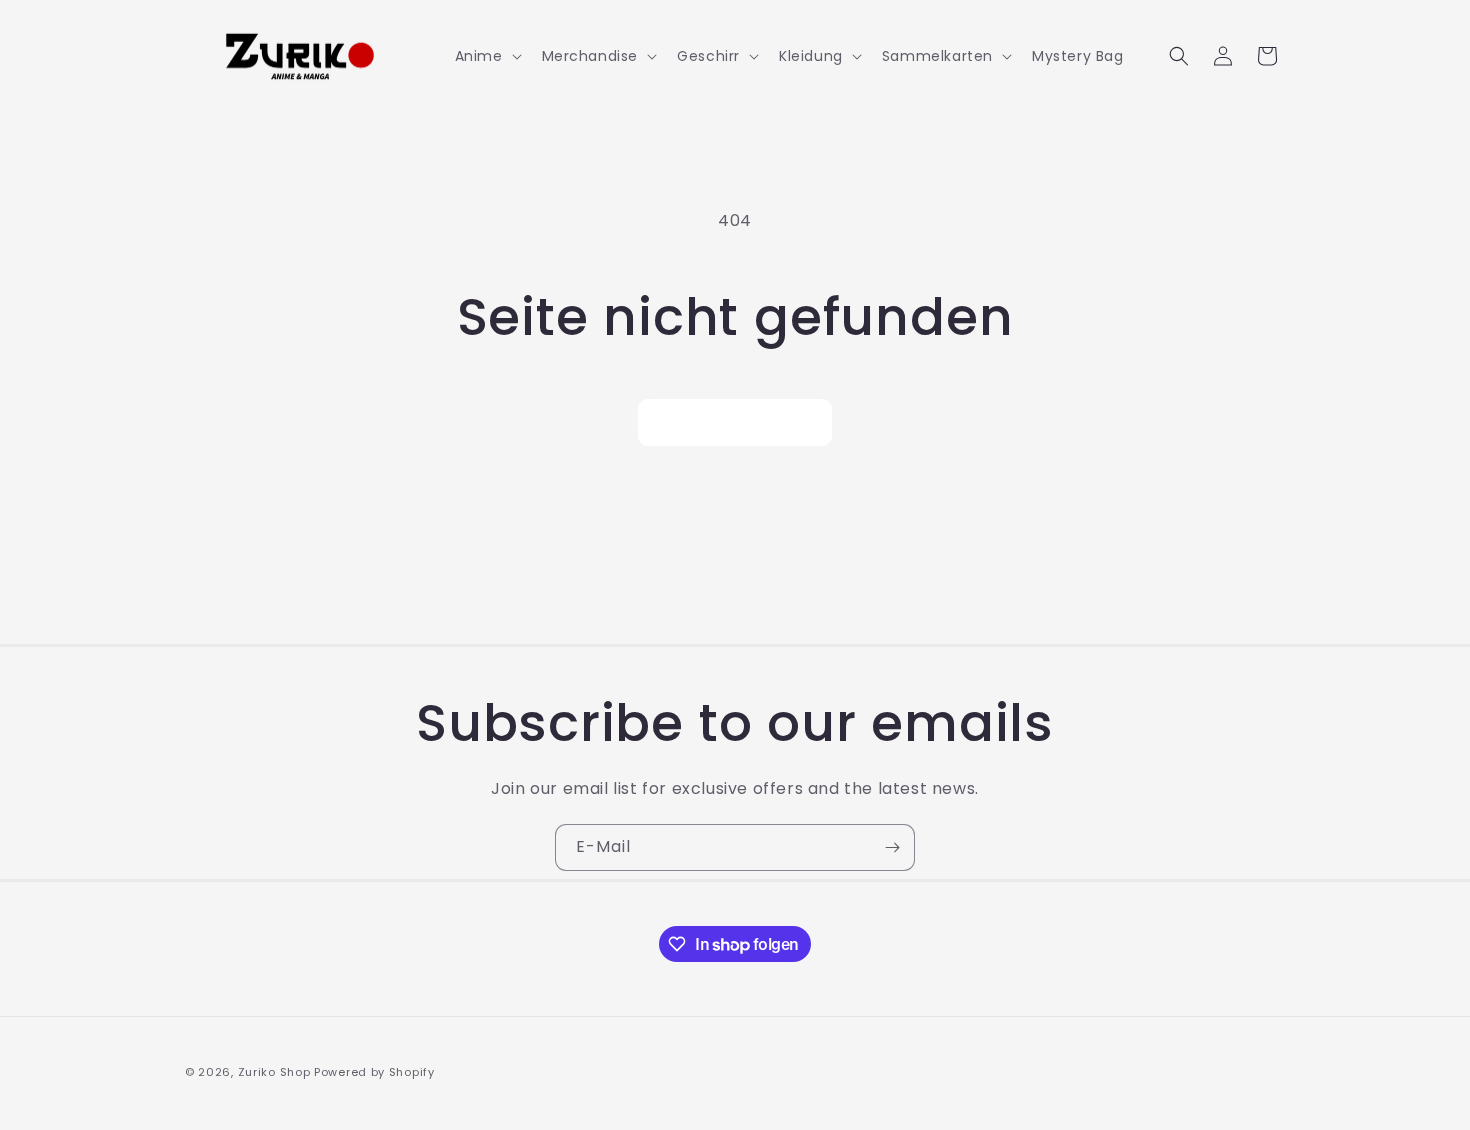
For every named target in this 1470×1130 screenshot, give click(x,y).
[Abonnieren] (892, 847)
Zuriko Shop (274, 1072)
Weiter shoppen (735, 422)
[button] (486, 56)
